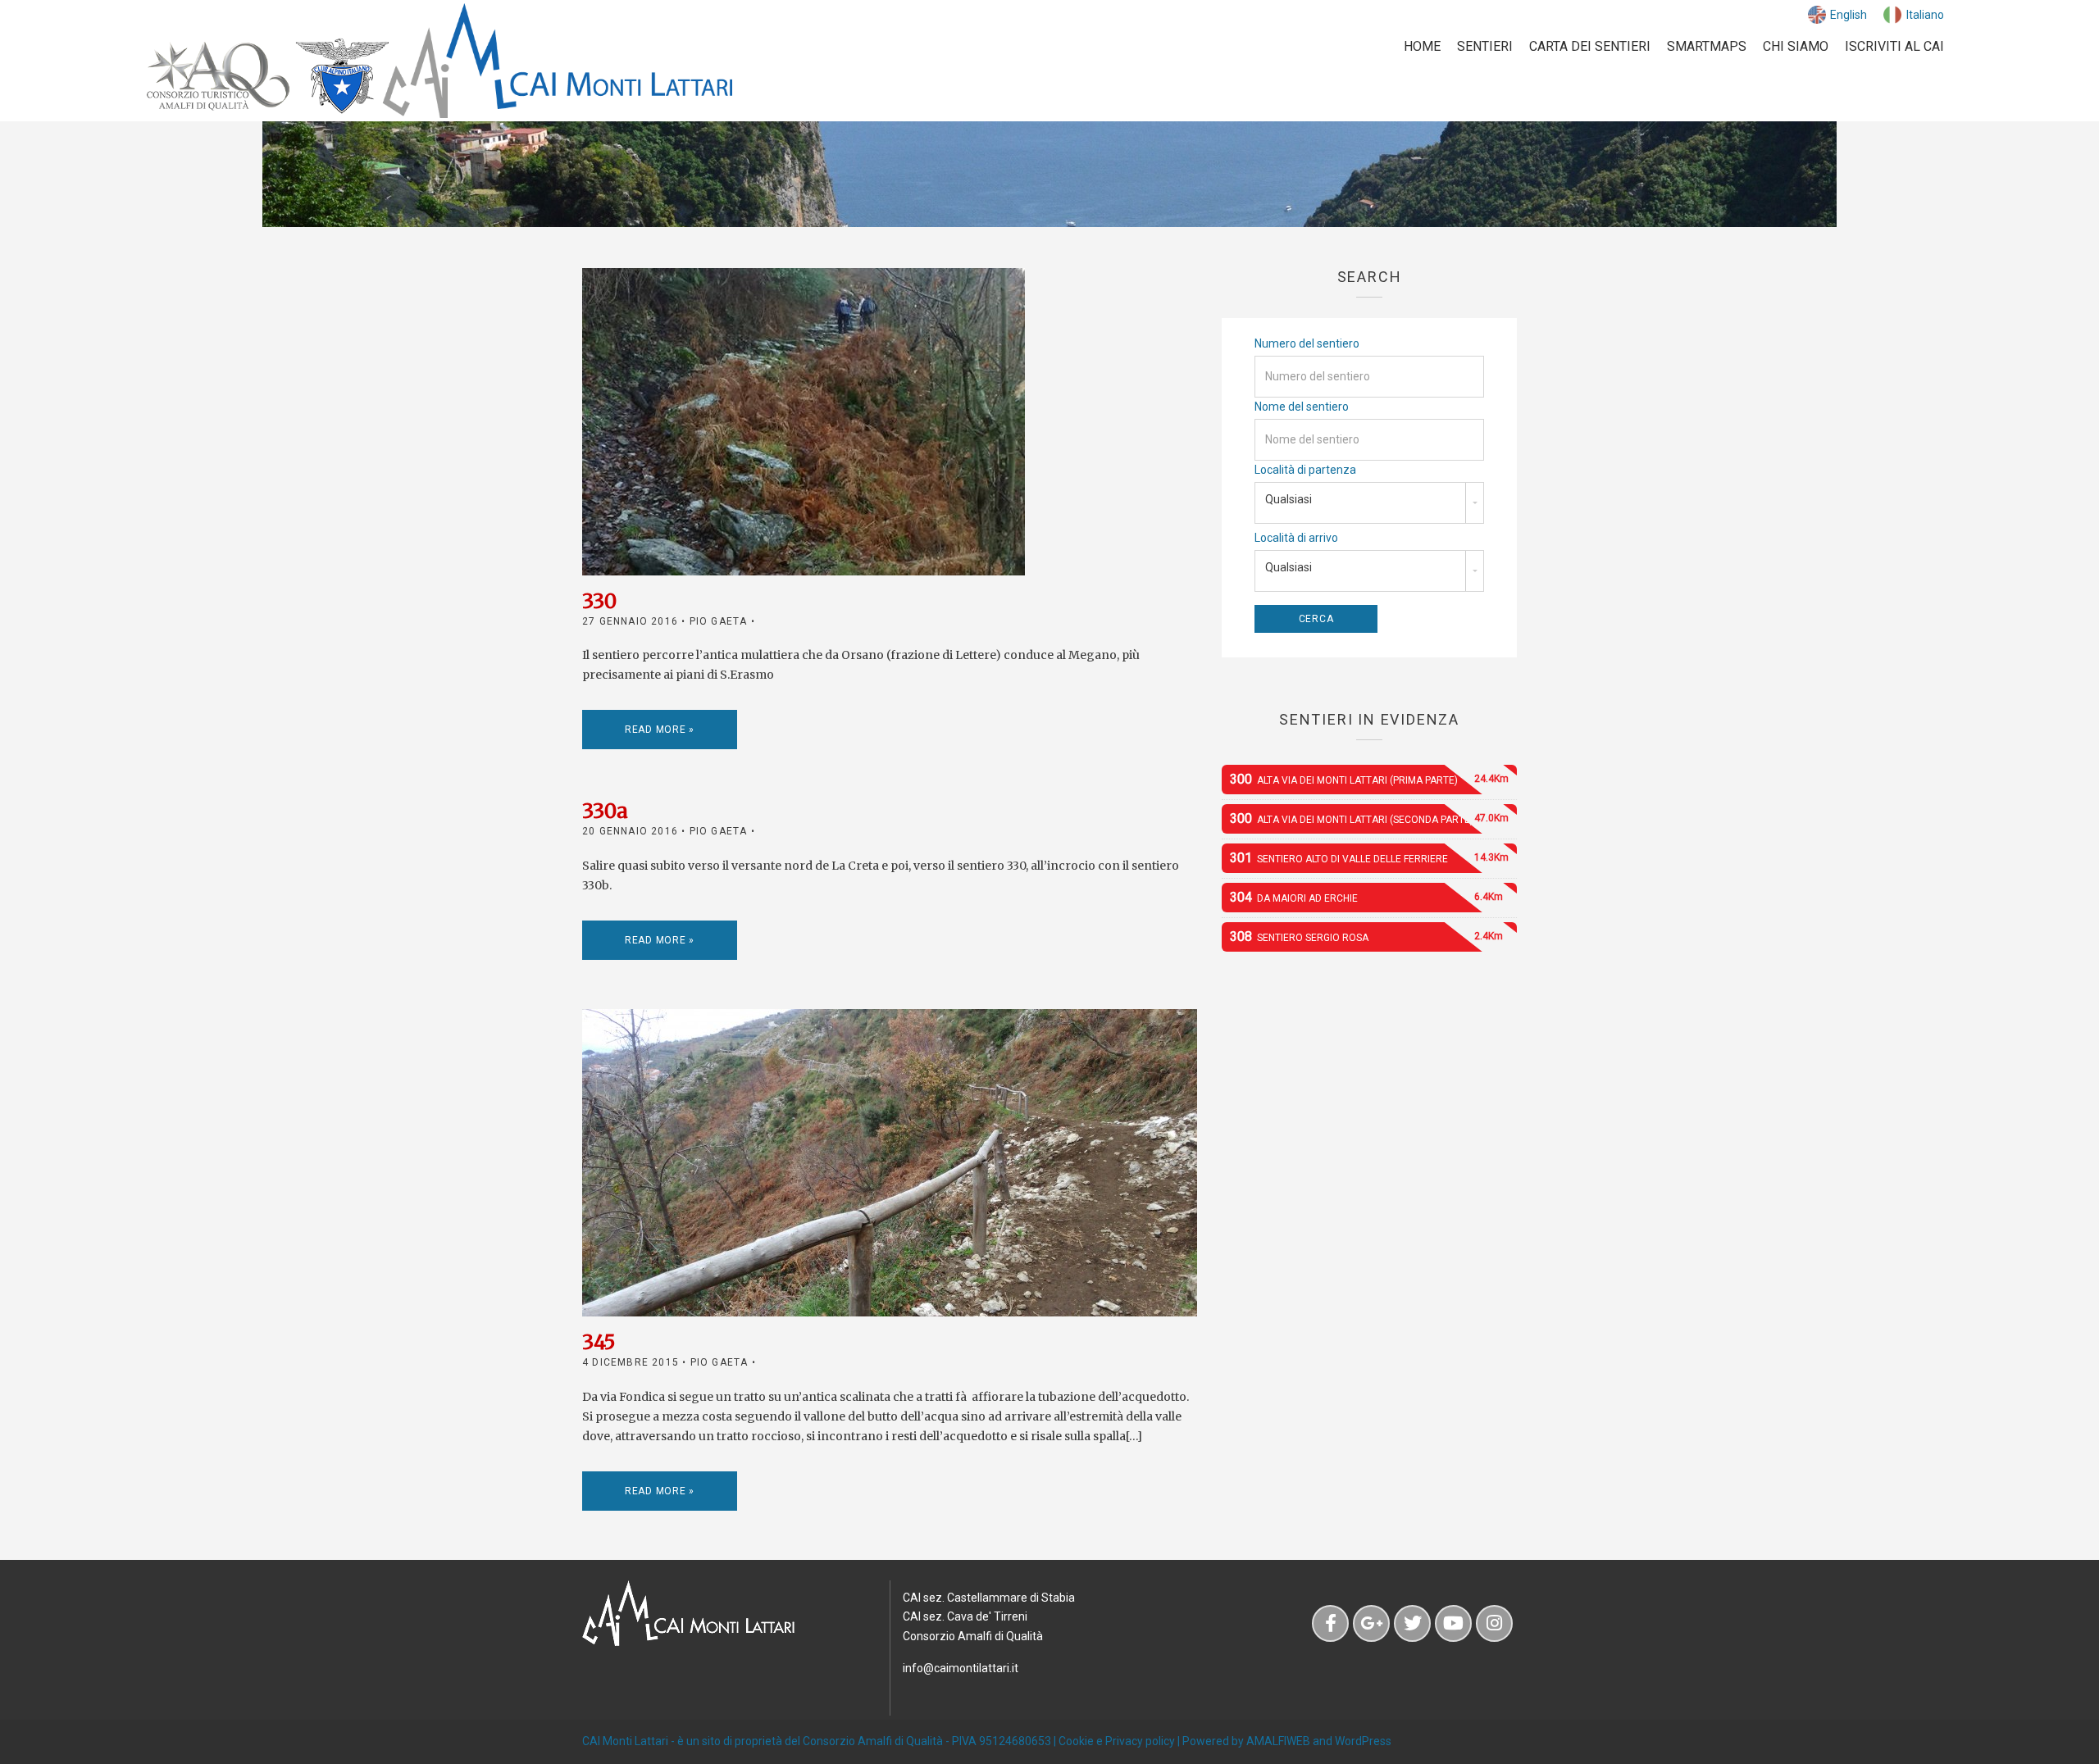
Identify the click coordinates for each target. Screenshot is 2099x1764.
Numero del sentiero (1307, 343)
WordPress (1363, 1741)
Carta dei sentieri (1590, 46)
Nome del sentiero (1302, 407)
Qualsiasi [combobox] (1289, 499)
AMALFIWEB (1278, 1741)
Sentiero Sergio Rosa (1366, 937)
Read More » (660, 730)
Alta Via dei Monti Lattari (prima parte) (1369, 779)
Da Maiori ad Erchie (1366, 897)
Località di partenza (1305, 470)
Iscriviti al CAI (1894, 46)
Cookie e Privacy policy (1117, 1741)
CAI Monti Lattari (625, 1741)
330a (605, 811)
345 (599, 1342)
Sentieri (1485, 46)
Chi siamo (1796, 46)
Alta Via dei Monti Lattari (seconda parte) (1369, 818)
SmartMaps (1707, 46)
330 (599, 601)
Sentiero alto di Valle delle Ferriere (1369, 858)
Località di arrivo (1296, 538)
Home (1422, 46)
